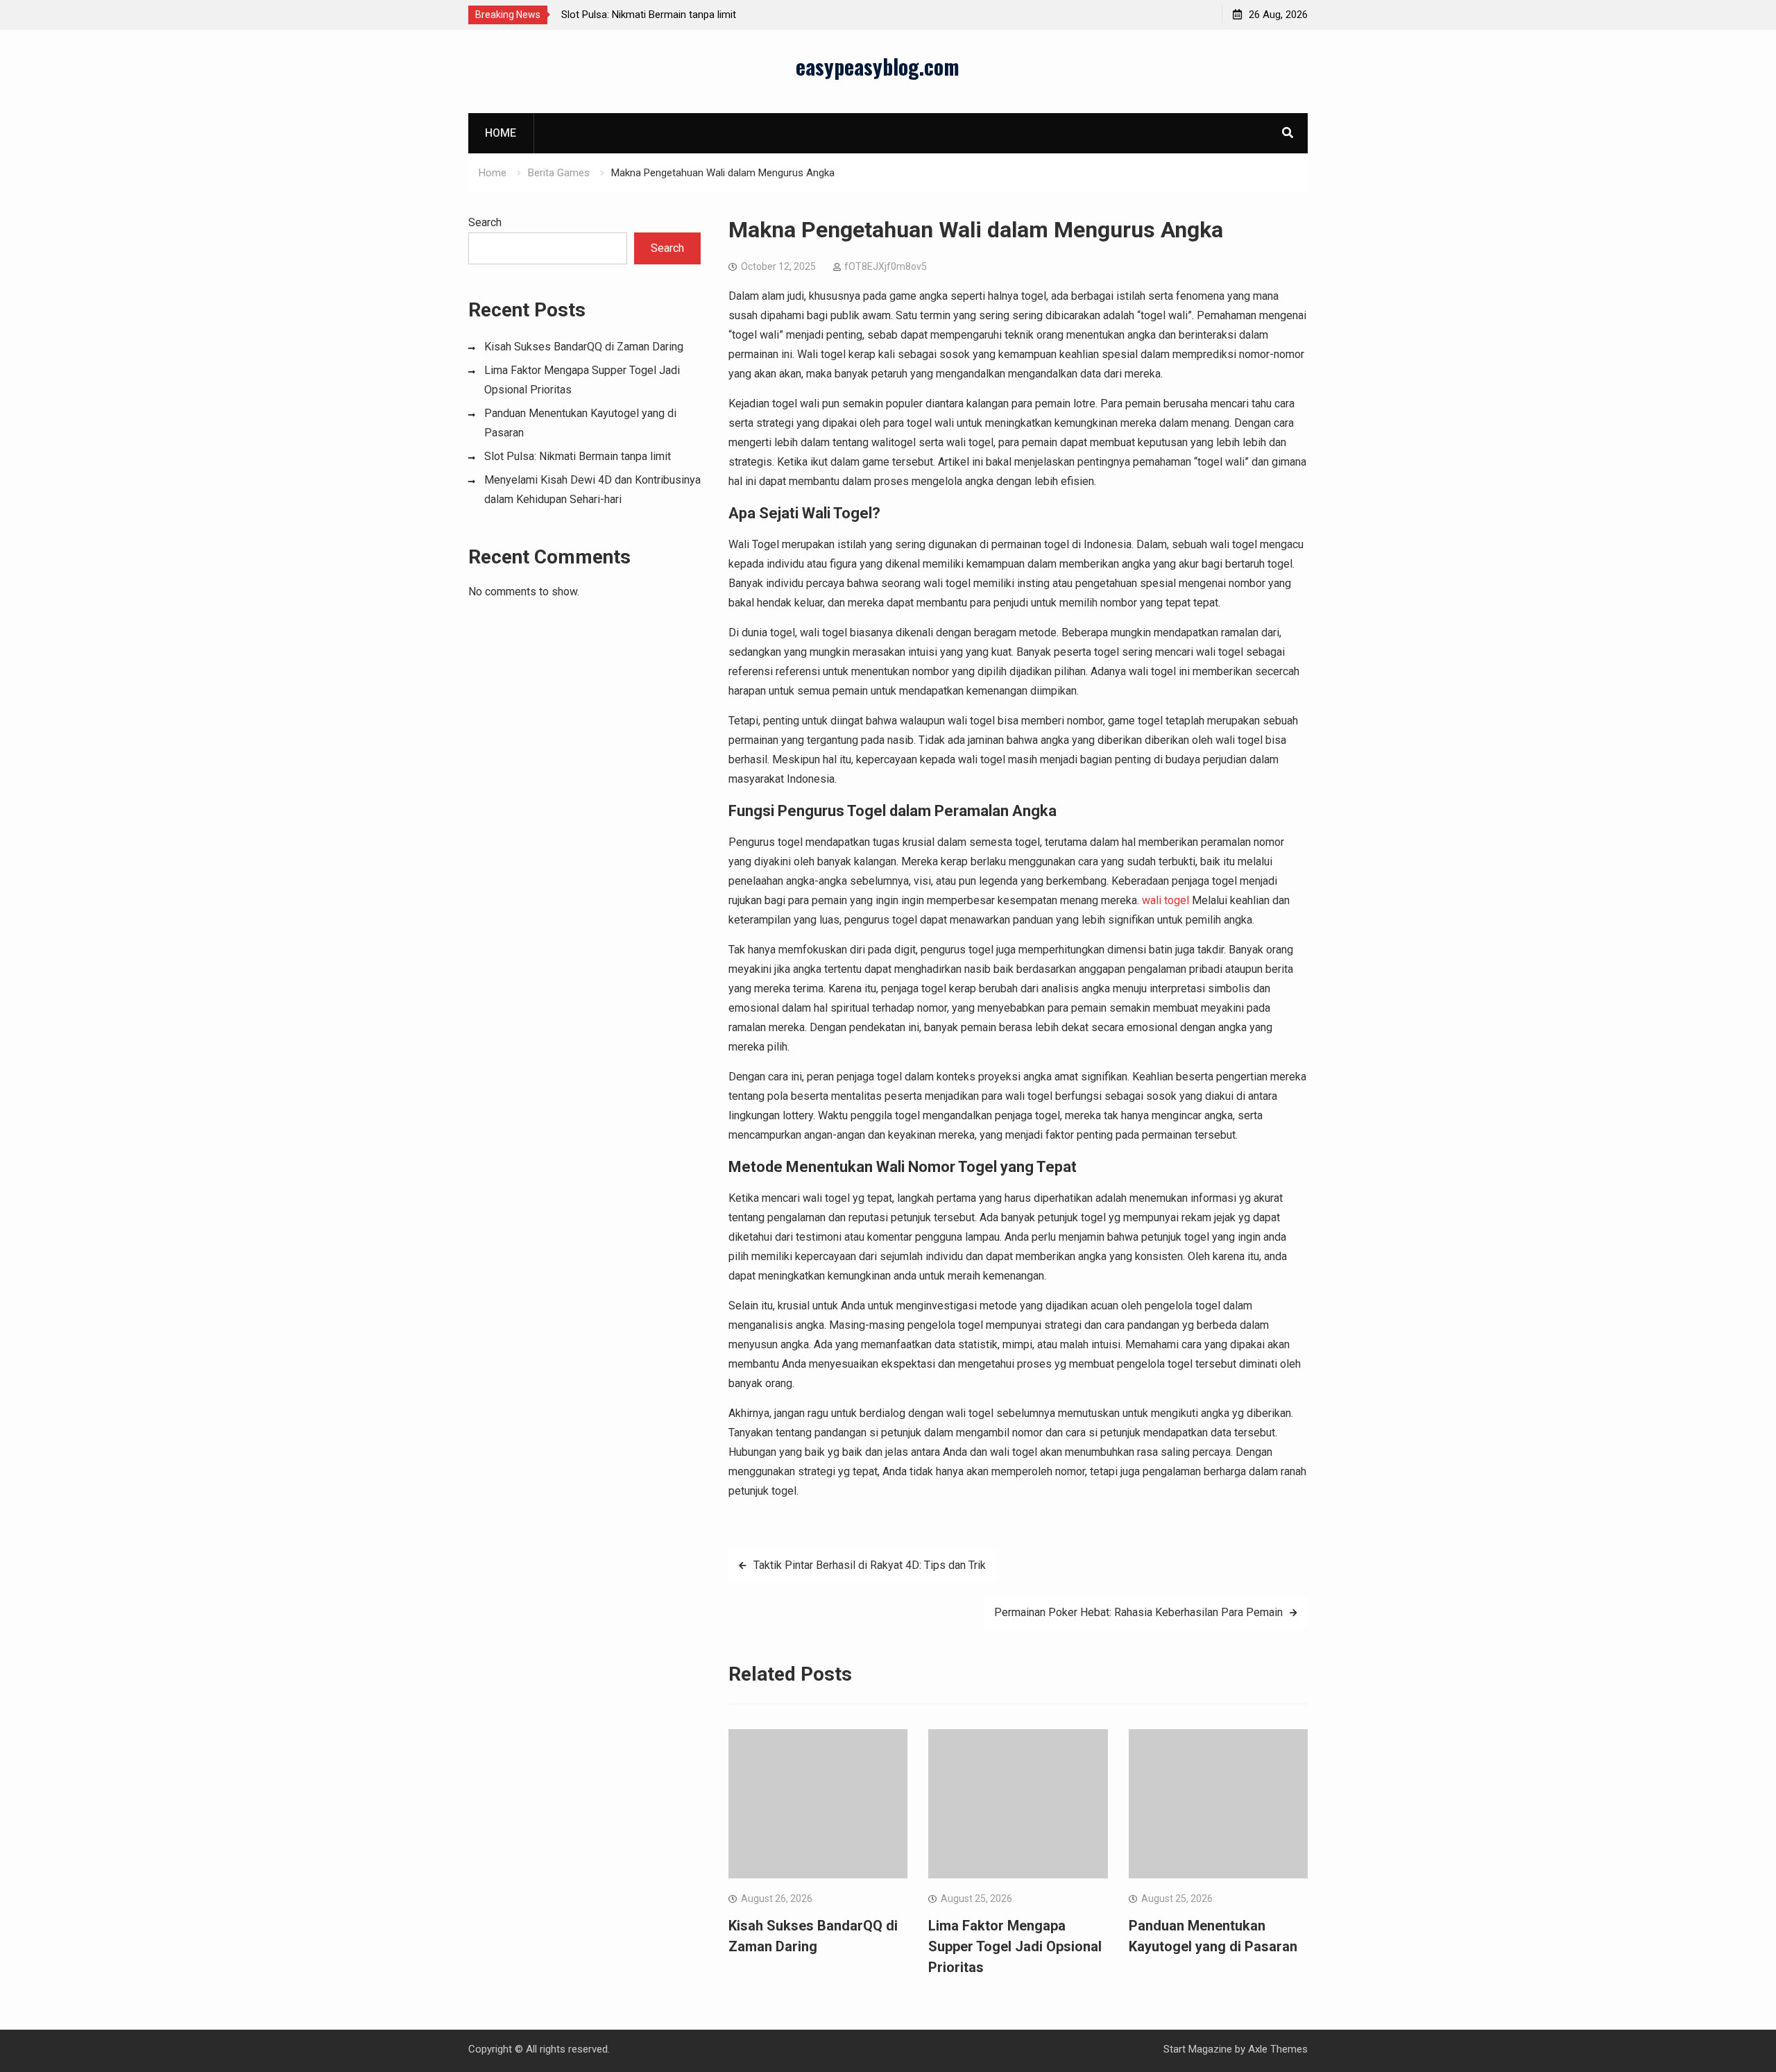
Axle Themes (1278, 2049)
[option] (686, 15)
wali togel (1165, 900)
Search (485, 222)
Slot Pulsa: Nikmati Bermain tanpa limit (649, 15)
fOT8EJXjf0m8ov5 (886, 266)
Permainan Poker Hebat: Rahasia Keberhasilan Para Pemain (1138, 1612)
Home (501, 133)
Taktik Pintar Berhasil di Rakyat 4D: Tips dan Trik (870, 1565)
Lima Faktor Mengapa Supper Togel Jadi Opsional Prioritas (1015, 1946)
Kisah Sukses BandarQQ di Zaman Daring (584, 347)
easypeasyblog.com (878, 66)
